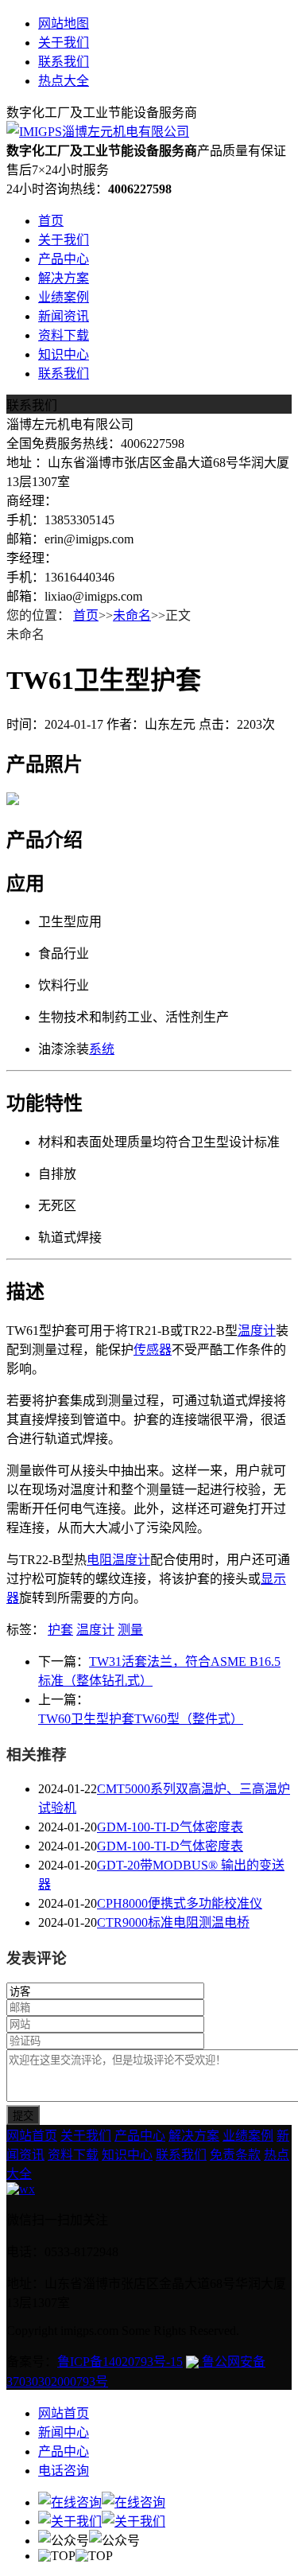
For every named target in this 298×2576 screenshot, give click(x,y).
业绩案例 (64, 297)
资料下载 (64, 335)
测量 (130, 1630)
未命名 (132, 615)
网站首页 (32, 2136)
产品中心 (64, 259)
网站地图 (64, 23)
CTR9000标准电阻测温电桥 (173, 1922)
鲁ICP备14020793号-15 (120, 2362)
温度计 (257, 1331)
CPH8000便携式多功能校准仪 (180, 1903)
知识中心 (64, 354)
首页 (51, 221)
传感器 (153, 1350)
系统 (102, 1049)
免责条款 (235, 2155)
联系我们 (64, 62)
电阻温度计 (118, 1560)
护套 (60, 1630)
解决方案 (64, 278)
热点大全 (64, 81)
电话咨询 (64, 2471)
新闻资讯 (64, 316)
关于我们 (64, 43)
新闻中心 (64, 2432)
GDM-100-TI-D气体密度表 (170, 1827)
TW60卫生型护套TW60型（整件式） (141, 1719)
